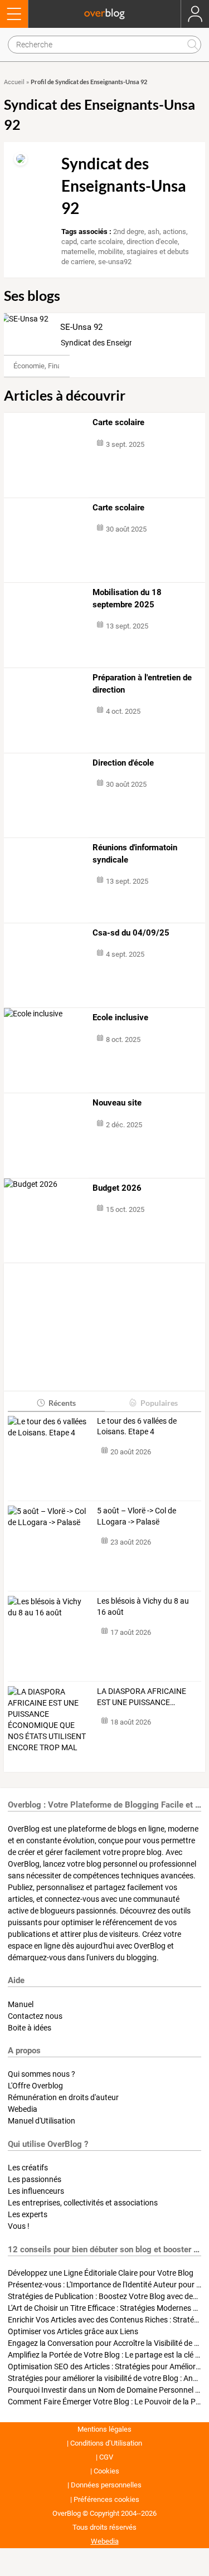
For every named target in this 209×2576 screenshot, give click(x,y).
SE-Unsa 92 (81, 327)
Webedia (23, 2109)
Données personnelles (106, 2485)
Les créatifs (28, 2168)
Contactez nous (35, 2016)
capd (69, 242)
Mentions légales (104, 2429)
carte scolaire (102, 242)
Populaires (159, 1403)
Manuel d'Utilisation (42, 2121)
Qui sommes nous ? (42, 2074)
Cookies (106, 2471)
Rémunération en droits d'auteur (63, 2097)
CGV (106, 2457)
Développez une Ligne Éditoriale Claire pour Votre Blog (101, 2273)
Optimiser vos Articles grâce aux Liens (73, 2331)
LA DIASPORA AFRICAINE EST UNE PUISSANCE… (142, 1697)
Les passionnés (35, 2179)
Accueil (14, 82)
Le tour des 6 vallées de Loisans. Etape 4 (137, 1426)
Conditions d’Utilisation (106, 2443)
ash (154, 232)
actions (174, 232)
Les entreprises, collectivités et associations (83, 2203)
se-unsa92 (115, 262)
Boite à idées (30, 2028)
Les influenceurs (36, 2191)
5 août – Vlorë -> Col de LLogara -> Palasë (137, 1516)
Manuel (21, 2004)
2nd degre (129, 232)
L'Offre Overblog (35, 2086)
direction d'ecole (152, 242)
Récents (62, 1403)
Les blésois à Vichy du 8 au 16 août (143, 1606)
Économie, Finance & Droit (55, 366)
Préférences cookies (106, 2499)
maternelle (78, 252)
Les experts (28, 2214)
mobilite (111, 252)
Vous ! (19, 2226)
